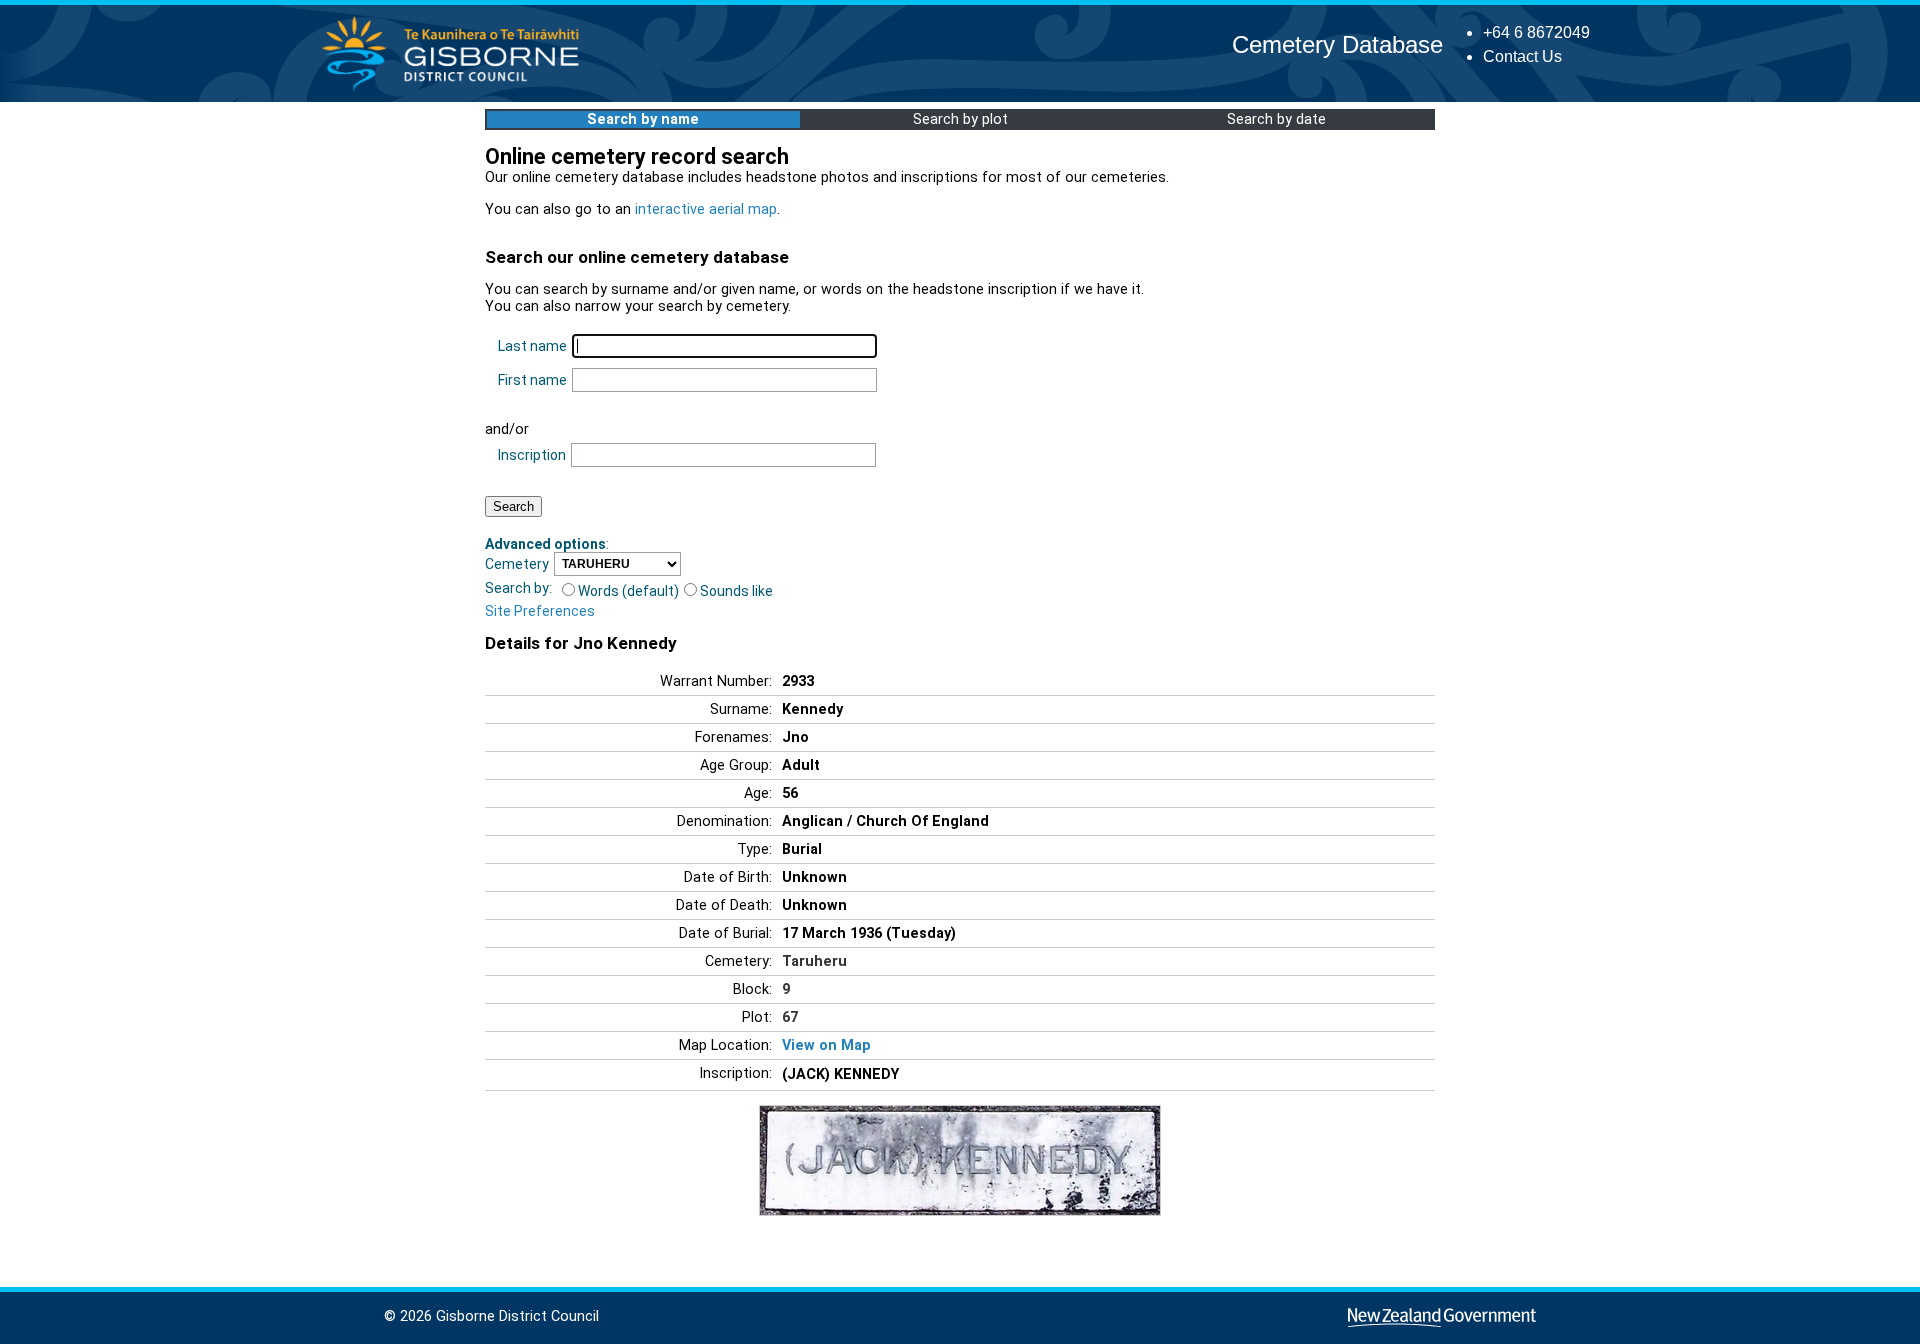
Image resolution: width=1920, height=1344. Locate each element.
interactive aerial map (706, 209)
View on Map (826, 1045)
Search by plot (960, 119)
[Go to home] (456, 89)
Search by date (1276, 119)
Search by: (518, 588)
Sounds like (736, 591)
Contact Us (1522, 56)
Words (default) (628, 591)
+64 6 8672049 (1536, 32)
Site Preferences (540, 611)
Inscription (532, 455)
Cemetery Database (1337, 44)
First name (532, 380)
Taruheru (814, 961)
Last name (532, 346)
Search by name (643, 119)
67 (790, 1017)
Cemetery (517, 564)
